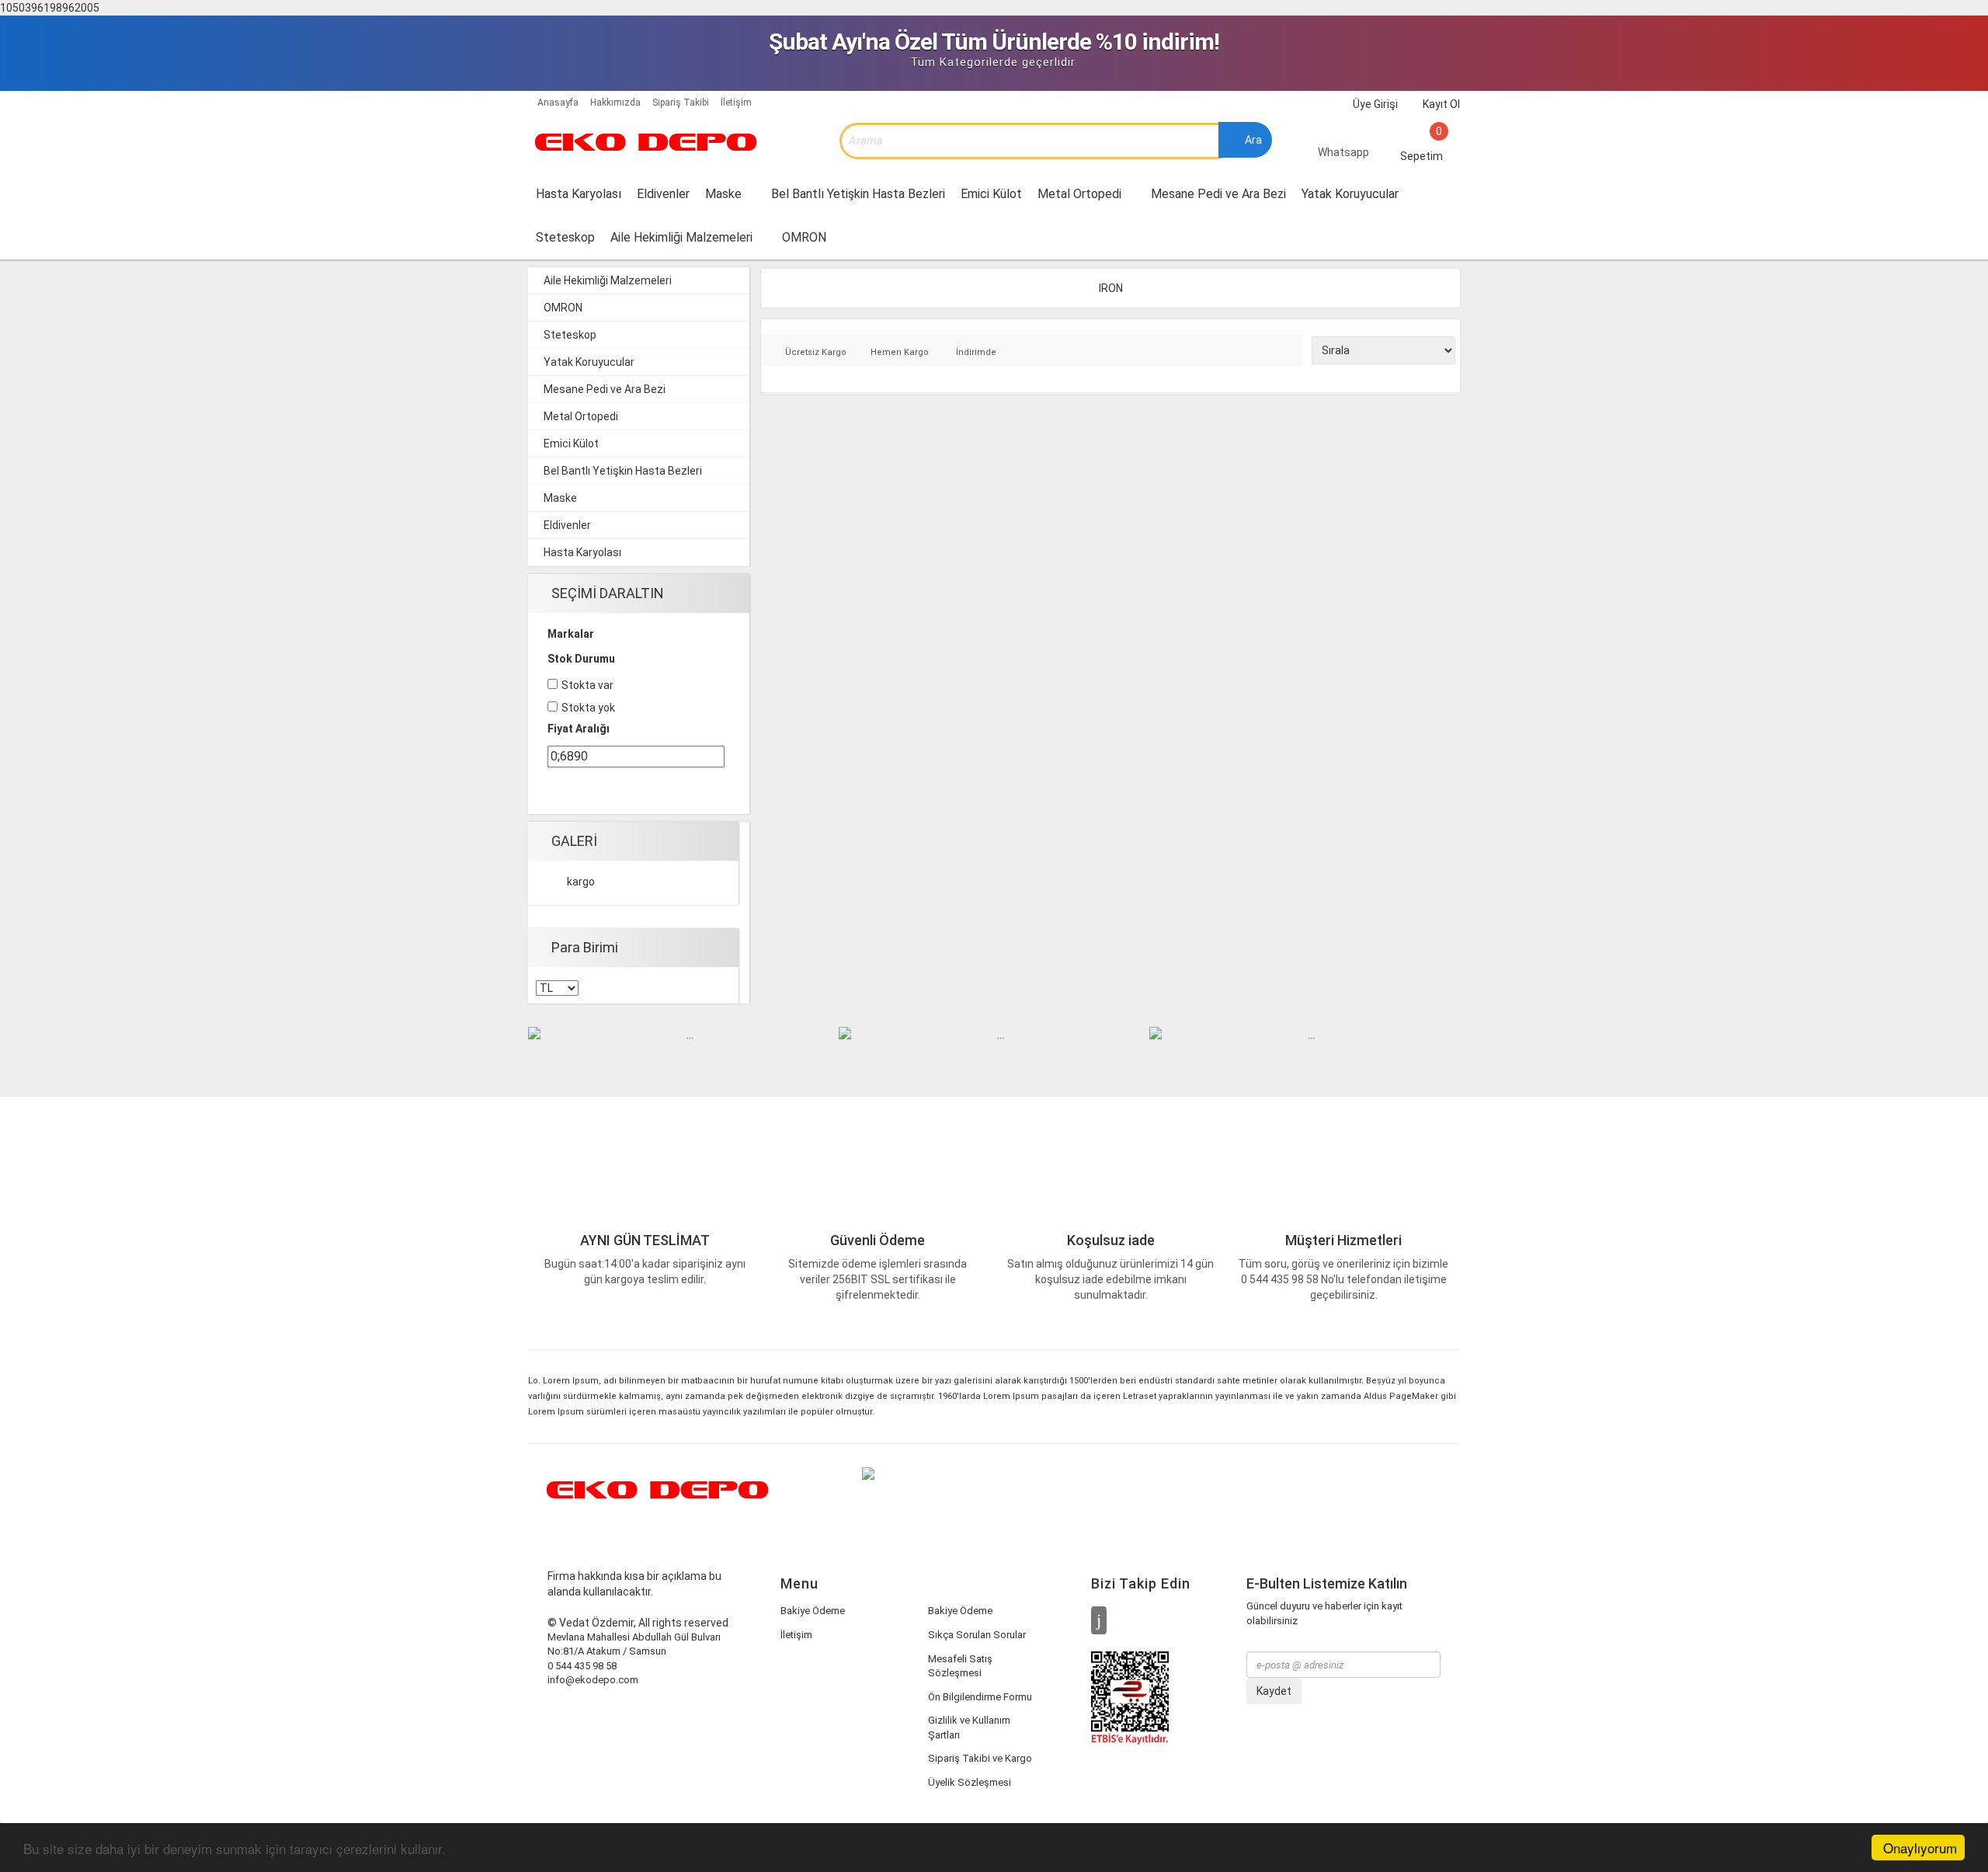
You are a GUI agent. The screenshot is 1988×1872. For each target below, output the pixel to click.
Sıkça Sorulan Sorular (977, 1635)
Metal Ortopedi (1081, 194)
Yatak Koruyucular (1350, 194)
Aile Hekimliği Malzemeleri (683, 237)
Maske (725, 194)
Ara (1252, 140)
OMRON (806, 237)
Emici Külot (991, 194)
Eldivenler (663, 194)
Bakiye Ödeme (813, 1611)
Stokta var (587, 685)
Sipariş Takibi (681, 103)
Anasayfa (557, 103)
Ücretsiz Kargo (816, 352)
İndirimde (976, 352)
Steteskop (565, 237)
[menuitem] (730, 194)
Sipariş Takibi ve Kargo (980, 1758)
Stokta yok (588, 708)
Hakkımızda (615, 103)
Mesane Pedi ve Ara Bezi (1218, 194)
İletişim (736, 103)
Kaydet (1274, 1691)
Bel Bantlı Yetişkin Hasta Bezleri (858, 194)
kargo (581, 882)
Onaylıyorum (1920, 1848)
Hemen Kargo (900, 352)
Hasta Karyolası (579, 194)
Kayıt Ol (1440, 104)
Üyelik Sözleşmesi (970, 1782)
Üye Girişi (1374, 104)
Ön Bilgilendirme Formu (980, 1697)
